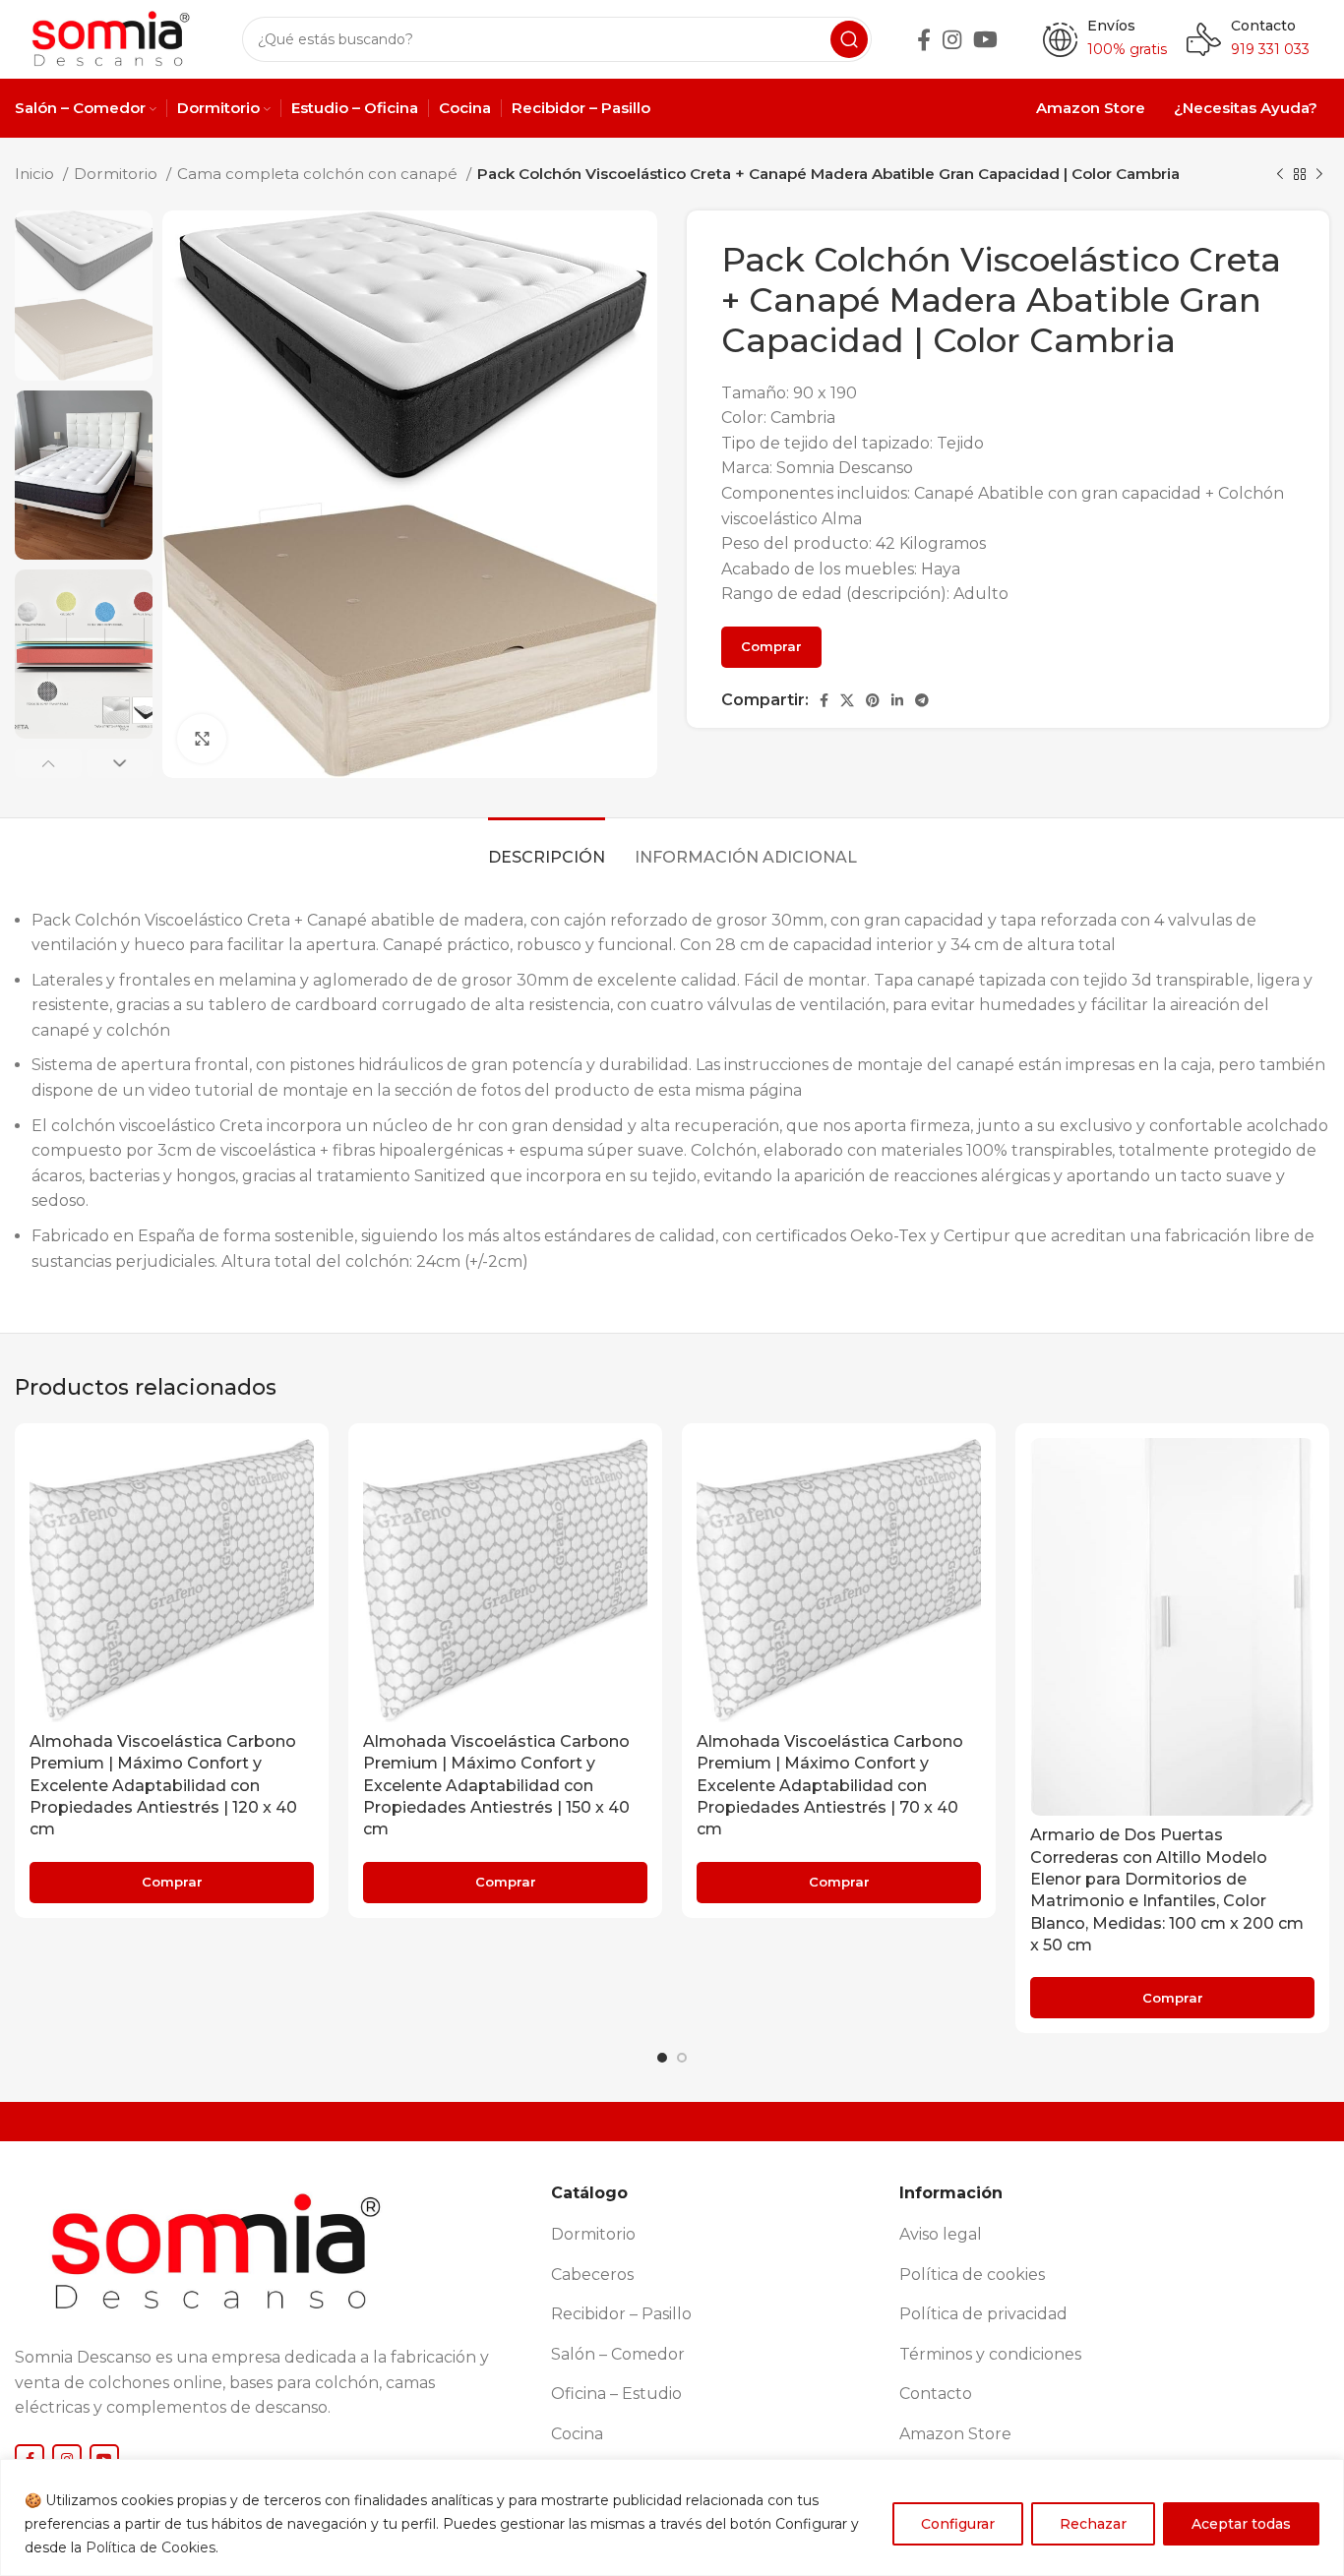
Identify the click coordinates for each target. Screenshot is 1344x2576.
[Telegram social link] (922, 700)
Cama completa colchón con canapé (319, 174)
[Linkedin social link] (897, 700)
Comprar (771, 646)
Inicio (36, 174)
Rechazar (1093, 2524)
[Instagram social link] (952, 39)
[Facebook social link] (924, 39)
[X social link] (847, 700)
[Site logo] (109, 38)
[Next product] (1319, 174)
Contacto (1263, 26)
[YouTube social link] (985, 39)
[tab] (547, 847)
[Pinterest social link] (873, 700)
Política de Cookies (151, 2547)
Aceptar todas (1241, 2524)
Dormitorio (118, 174)
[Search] (849, 39)
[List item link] (718, 2235)
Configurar (958, 2524)
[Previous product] (1280, 174)
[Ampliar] (202, 739)
